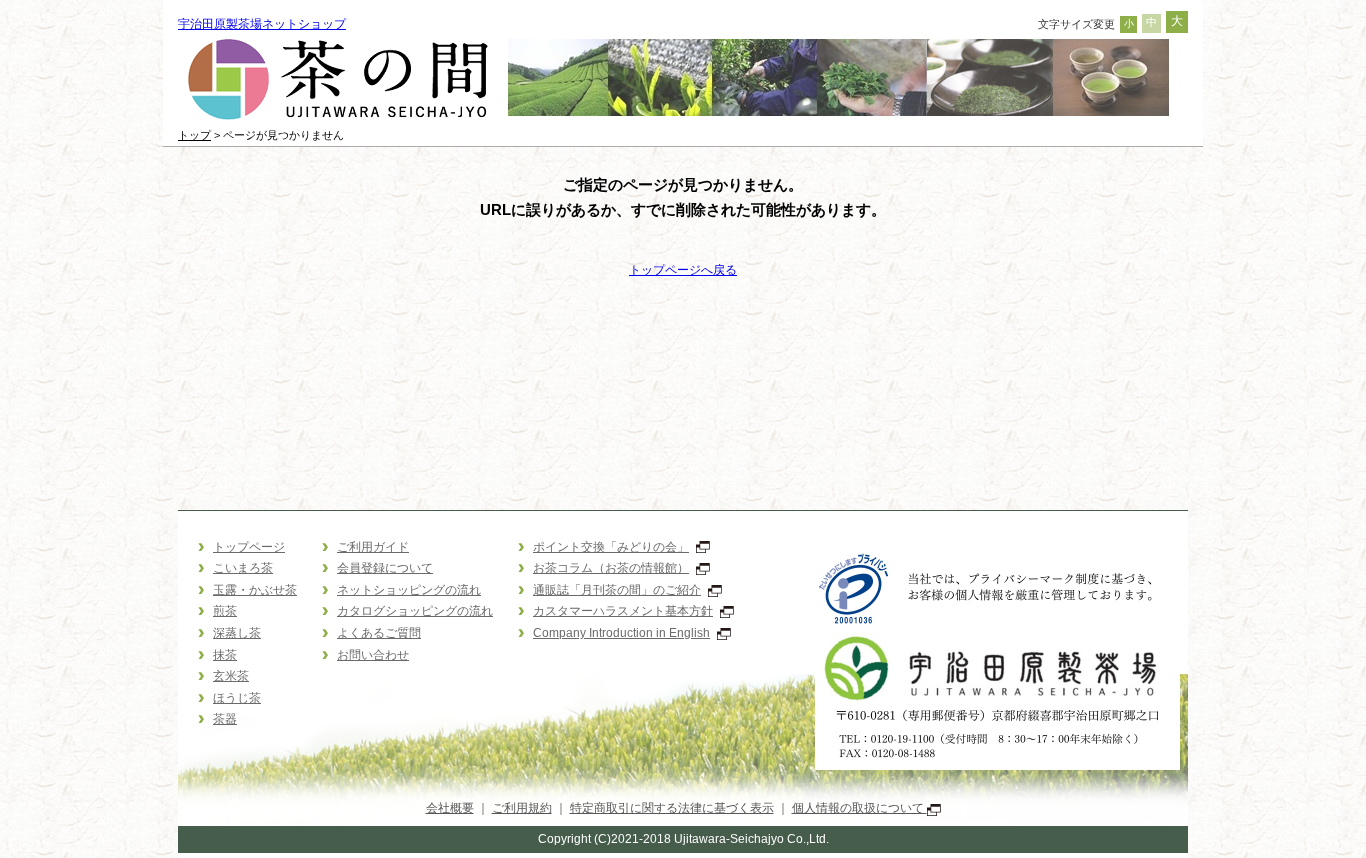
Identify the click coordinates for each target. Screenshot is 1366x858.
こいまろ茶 (243, 568)
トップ (194, 135)
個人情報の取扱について (859, 808)
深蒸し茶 (237, 633)
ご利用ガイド (373, 547)
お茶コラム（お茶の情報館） (611, 568)
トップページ (249, 547)
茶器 (225, 719)
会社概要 (450, 808)
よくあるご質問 (379, 633)
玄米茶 (231, 676)
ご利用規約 (522, 808)
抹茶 (225, 655)
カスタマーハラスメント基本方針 (623, 611)
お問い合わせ (373, 655)
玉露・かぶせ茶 (255, 590)
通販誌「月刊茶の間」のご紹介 (617, 590)
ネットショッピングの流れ (409, 590)
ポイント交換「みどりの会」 (611, 547)
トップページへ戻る (683, 270)
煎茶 (225, 611)
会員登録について (385, 568)
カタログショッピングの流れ (415, 611)
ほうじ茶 (237, 698)
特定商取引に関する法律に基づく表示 (672, 808)
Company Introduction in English (621, 633)
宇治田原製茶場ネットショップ (262, 24)
